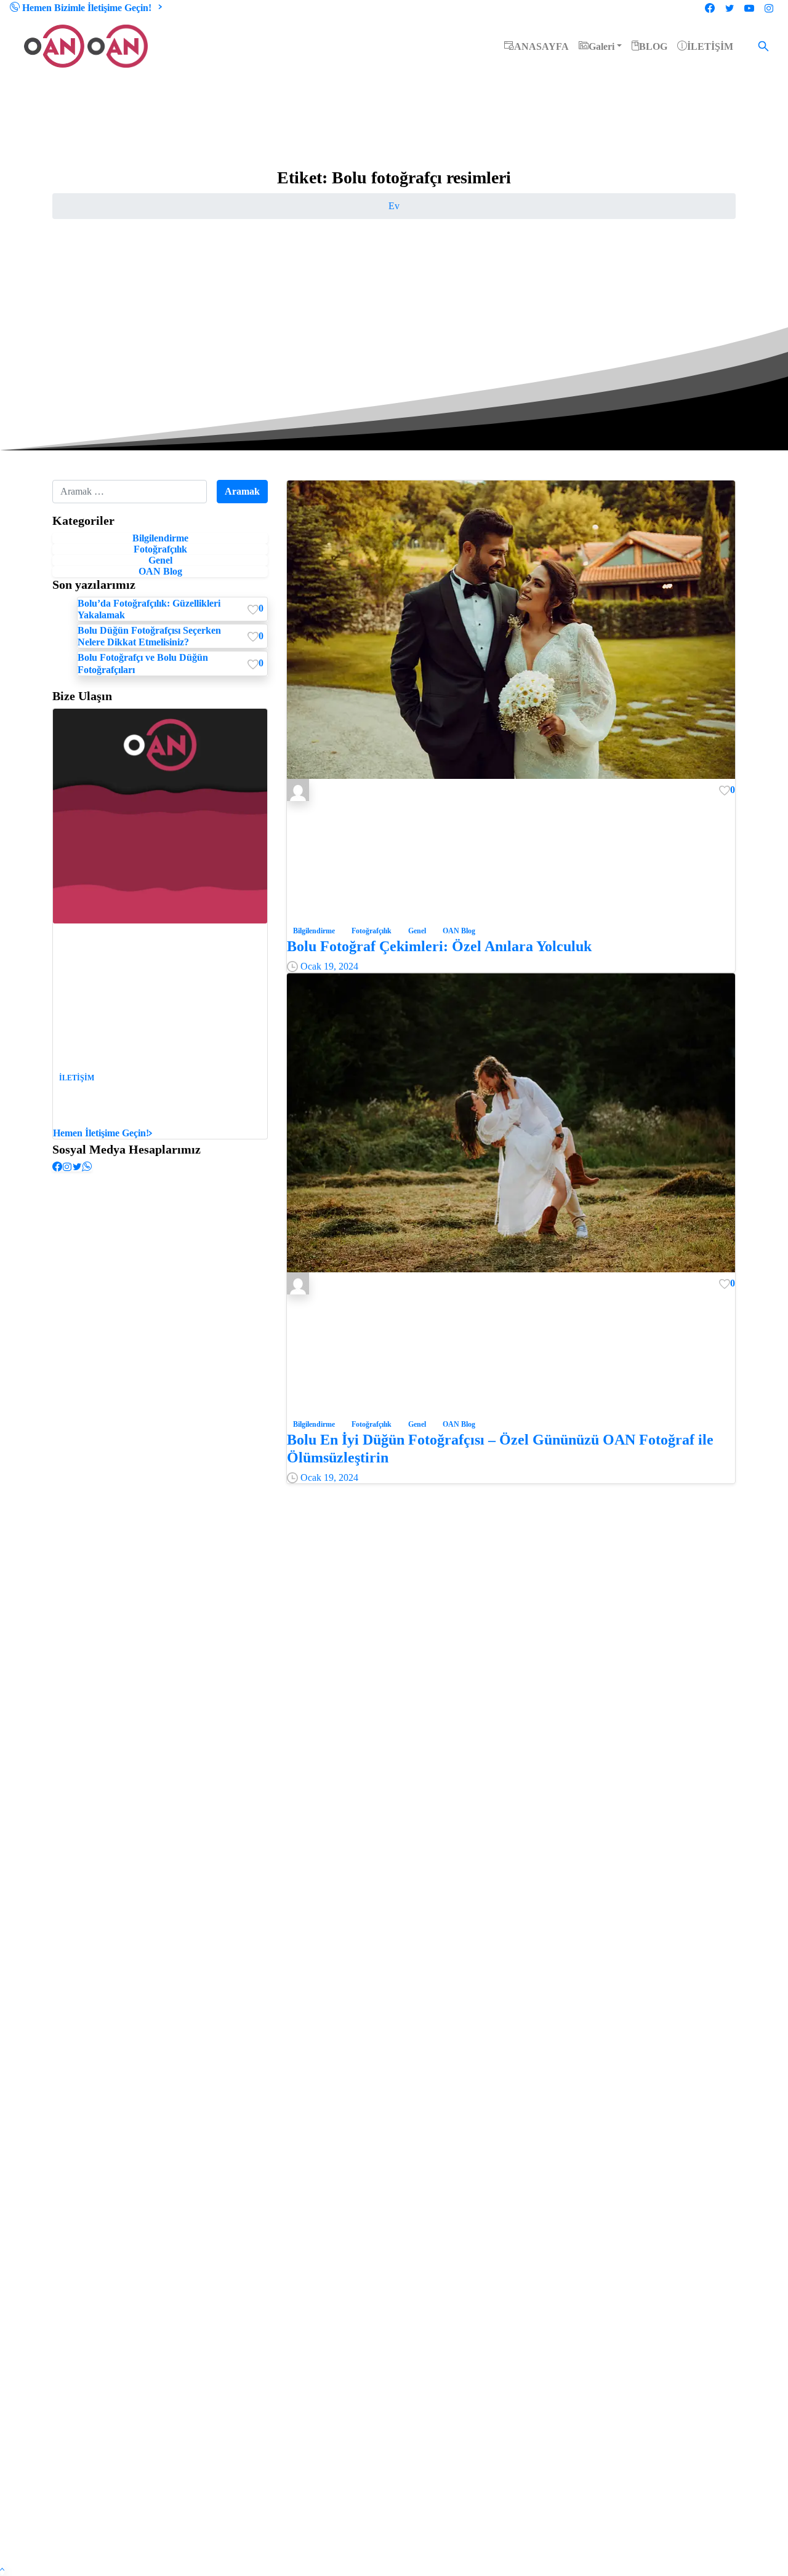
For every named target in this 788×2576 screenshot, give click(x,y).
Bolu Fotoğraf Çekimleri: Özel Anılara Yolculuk (439, 946)
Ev (394, 206)
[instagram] (769, 8)
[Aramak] (763, 46)
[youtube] (749, 8)
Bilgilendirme (160, 538)
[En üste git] (2, 2570)
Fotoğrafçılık (160, 549)
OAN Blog (160, 571)
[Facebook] (710, 8)
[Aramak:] (130, 492)
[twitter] (730, 8)
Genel (160, 560)
